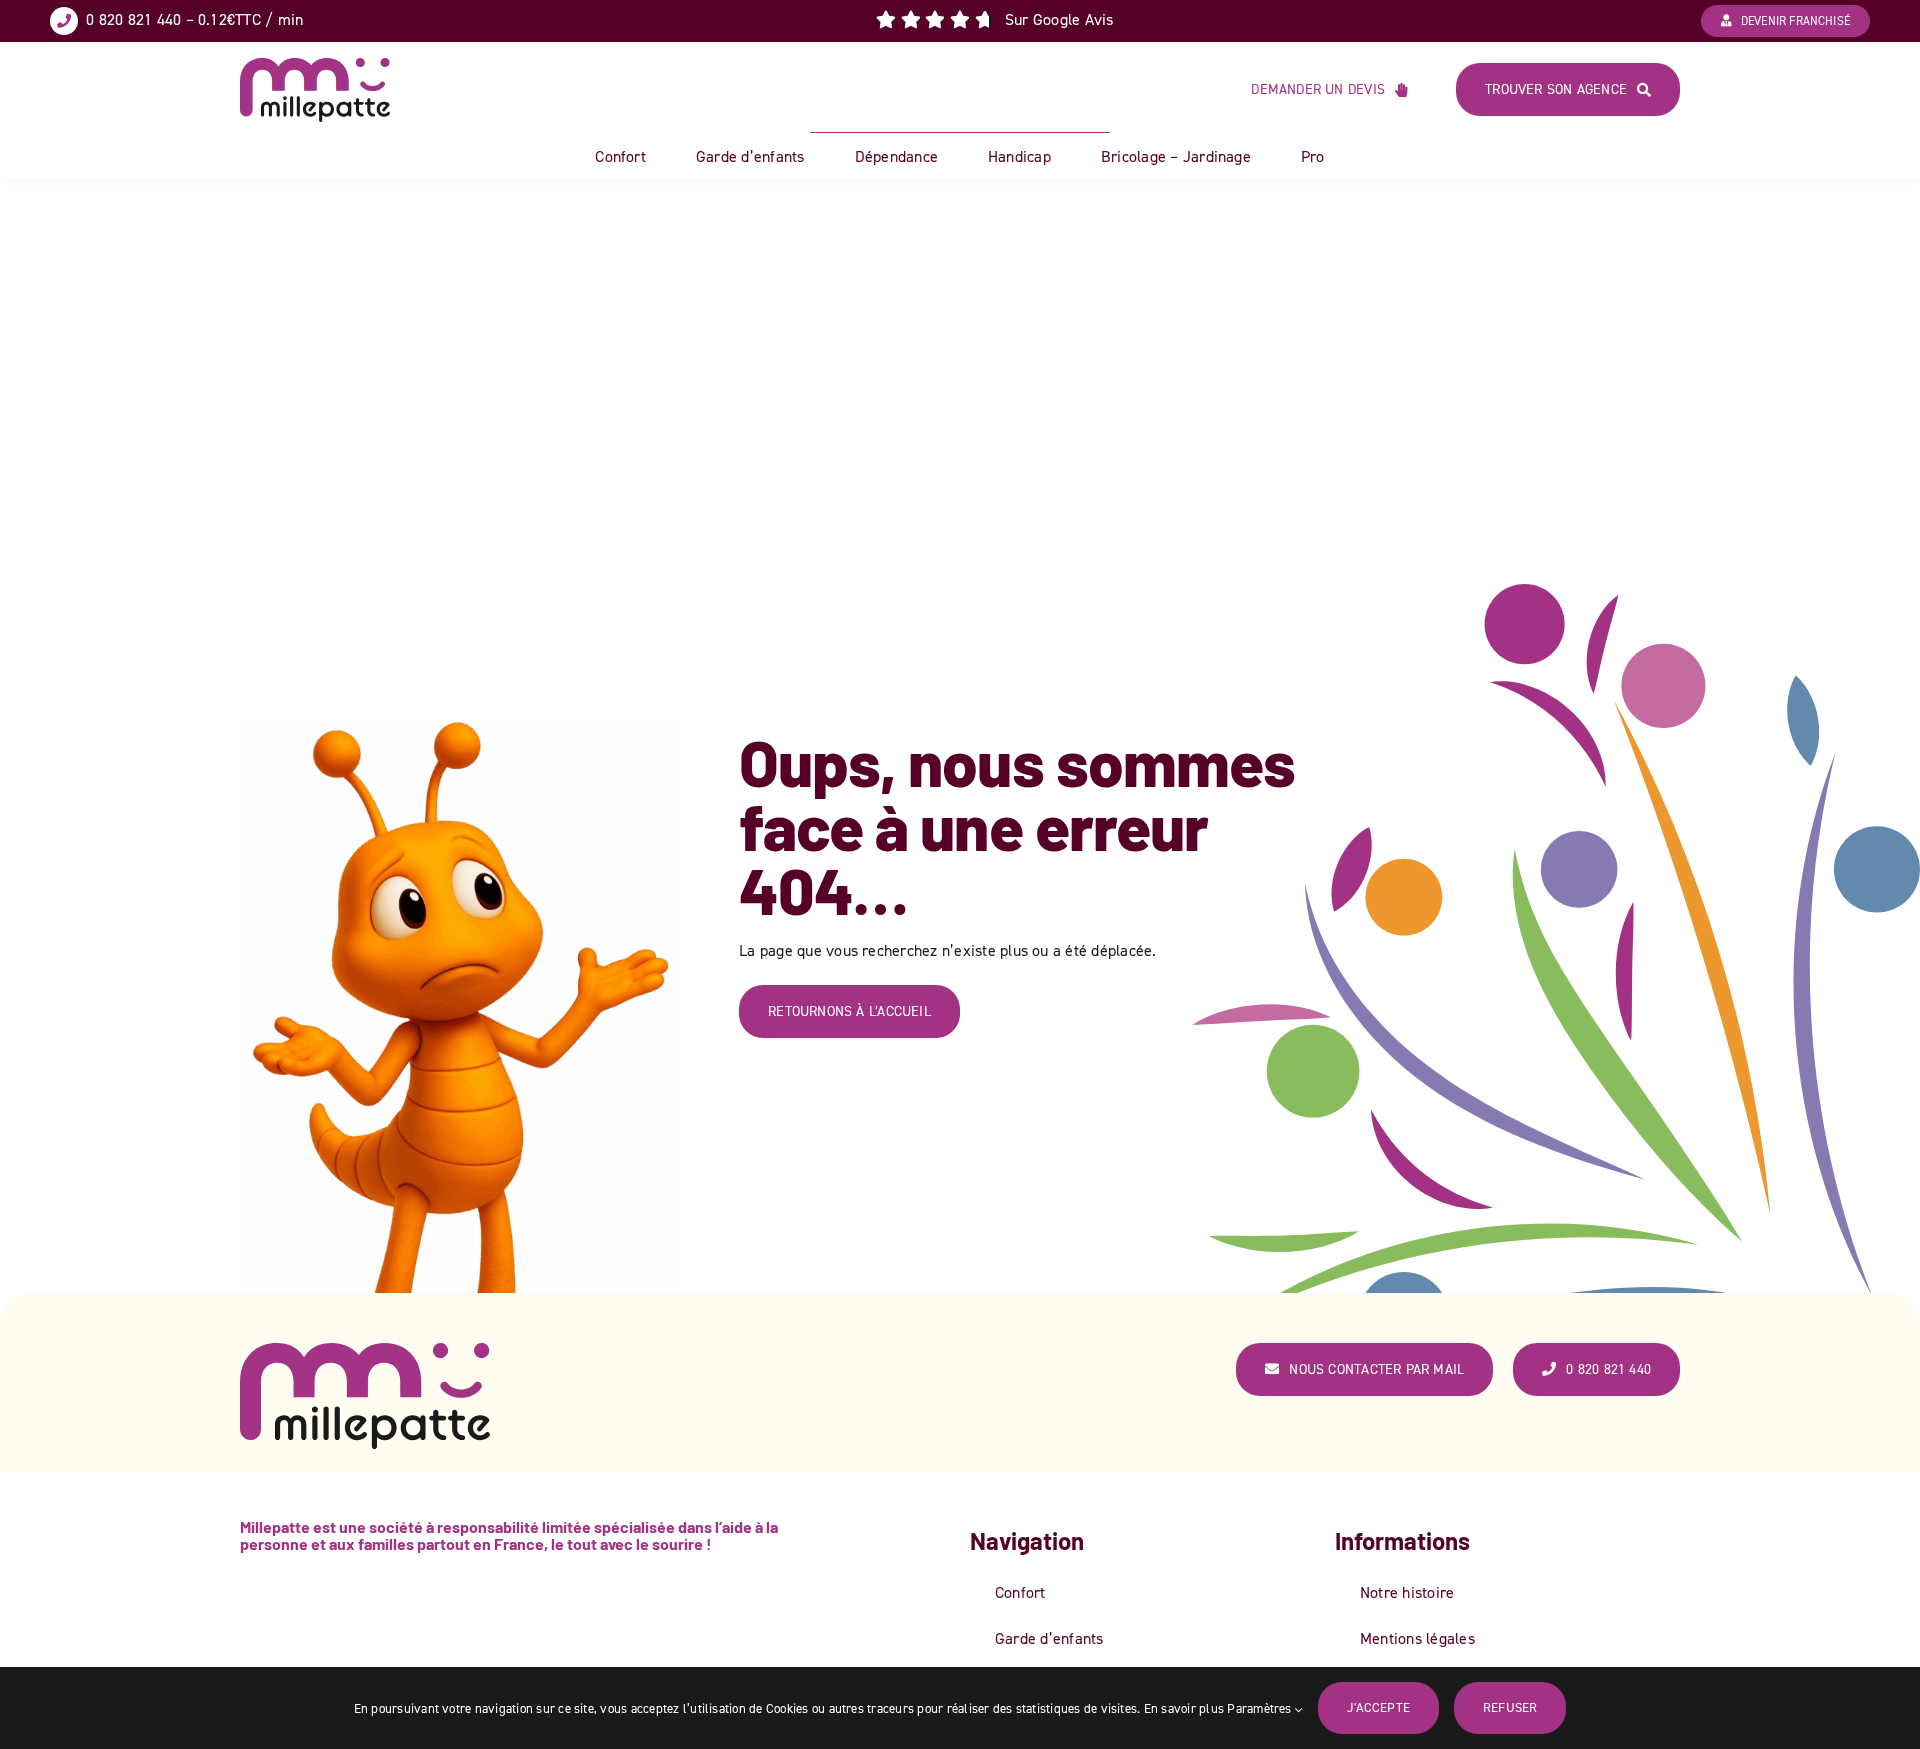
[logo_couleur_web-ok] (315, 66)
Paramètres (1261, 1708)
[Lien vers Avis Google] (994, 20)
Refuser (1510, 1707)
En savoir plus (1184, 1708)
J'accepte (1378, 1707)
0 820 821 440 (133, 19)
